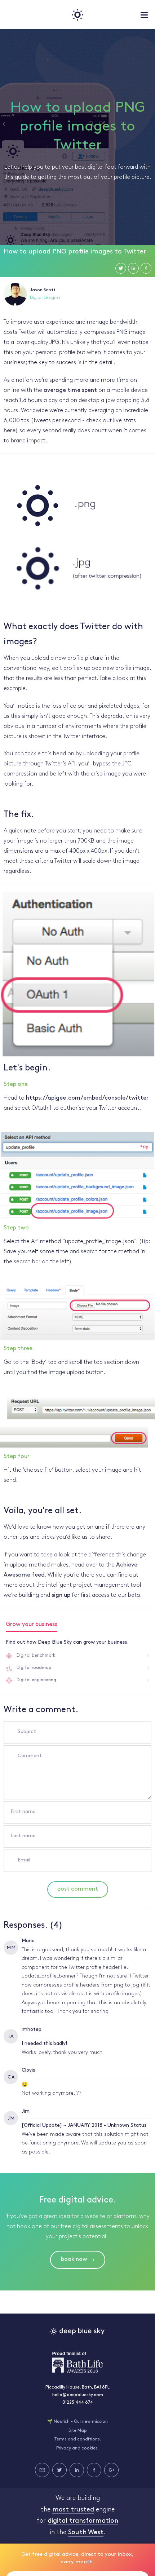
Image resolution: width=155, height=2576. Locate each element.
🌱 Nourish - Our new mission (77, 2422)
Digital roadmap (34, 1668)
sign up (61, 1595)
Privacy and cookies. (77, 2448)
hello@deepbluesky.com (78, 2395)
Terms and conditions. (77, 2439)
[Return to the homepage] (77, 14)
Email (24, 1860)
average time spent (70, 390)
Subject (27, 1732)
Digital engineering (36, 1680)
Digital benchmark (36, 1656)
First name (23, 1812)
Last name (23, 1836)
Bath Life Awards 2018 (77, 2362)
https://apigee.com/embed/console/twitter (87, 1098)
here (10, 431)
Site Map (78, 2431)
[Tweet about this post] (121, 268)
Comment (30, 1756)
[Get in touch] (42, 2470)
